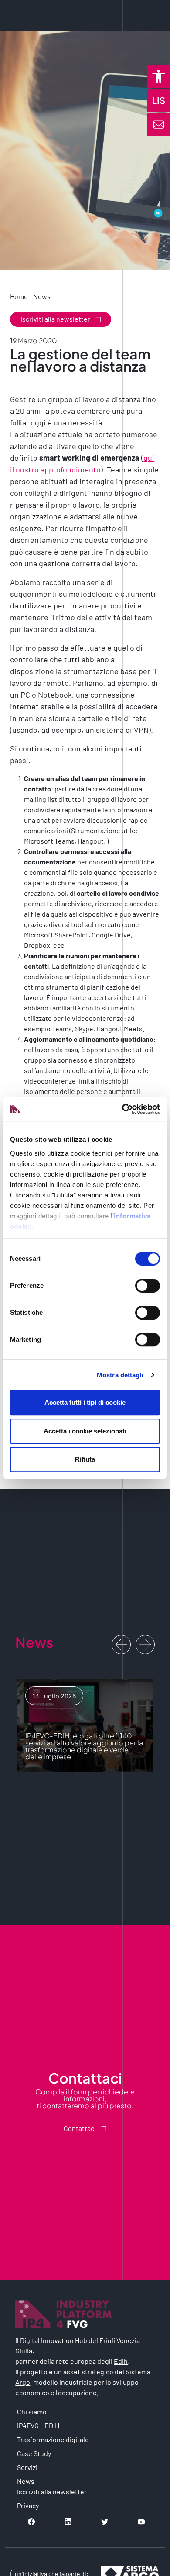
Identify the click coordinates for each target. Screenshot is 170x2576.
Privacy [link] (28, 2505)
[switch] (148, 1286)
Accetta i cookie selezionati (85, 1431)
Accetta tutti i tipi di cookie (85, 1402)
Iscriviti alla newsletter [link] (55, 319)
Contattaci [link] (80, 2128)
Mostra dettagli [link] (120, 1375)
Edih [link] (121, 2361)
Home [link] (19, 296)
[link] (159, 76)
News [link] (42, 296)
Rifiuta (85, 1459)
